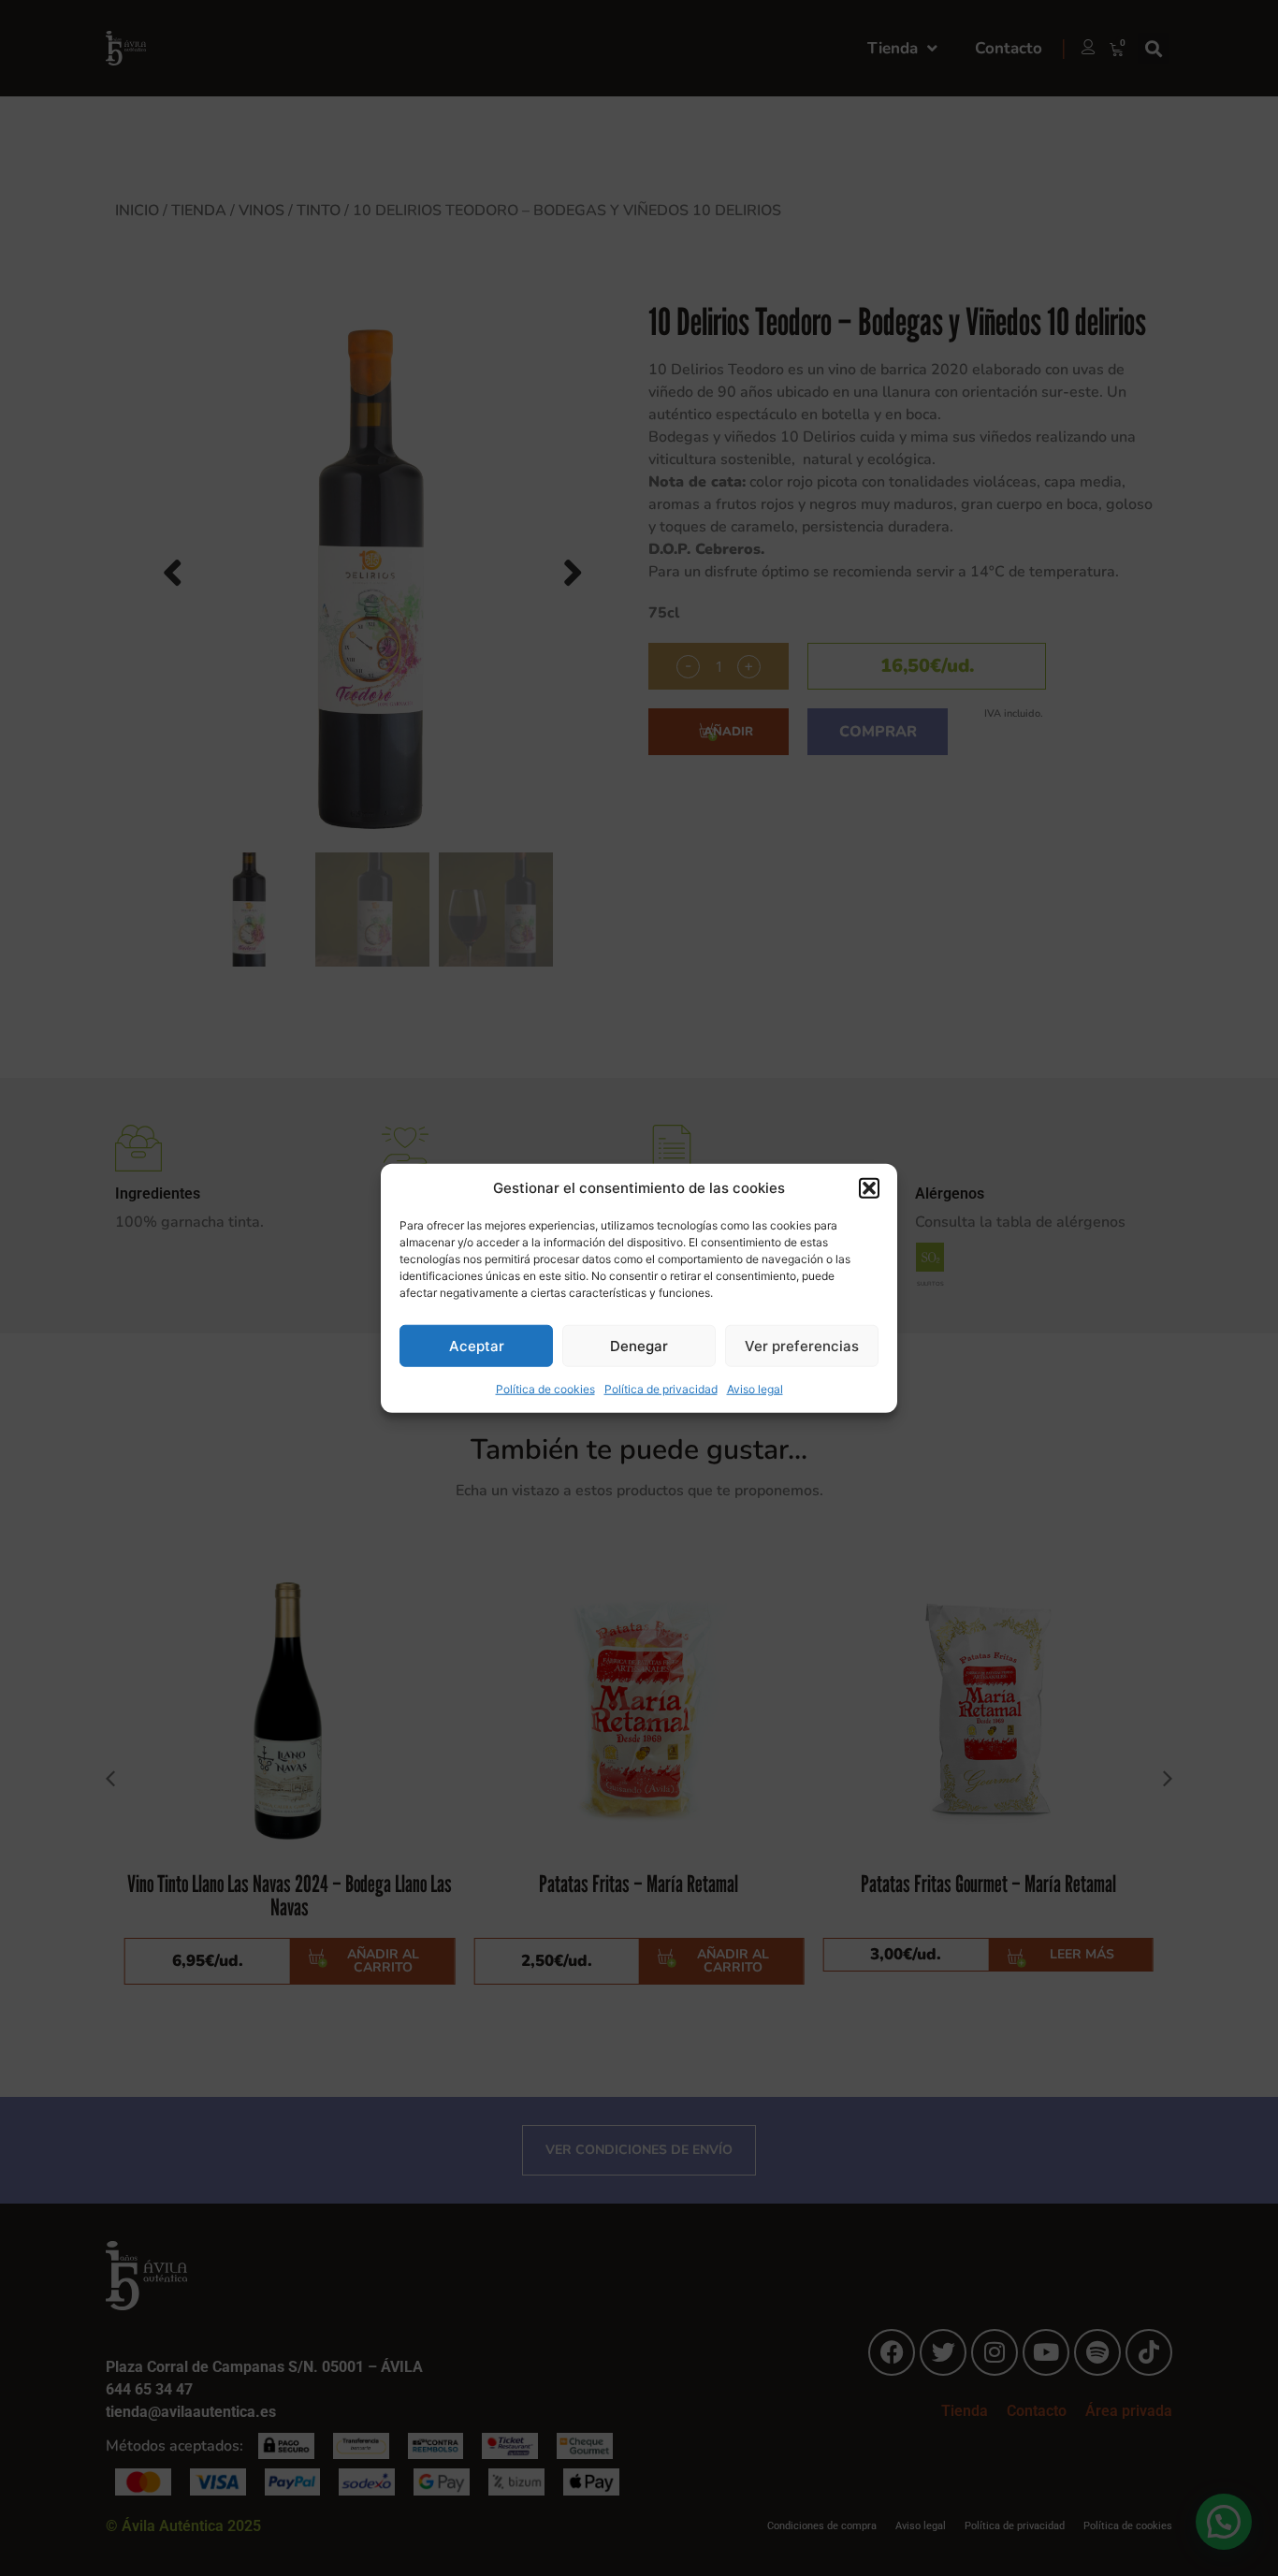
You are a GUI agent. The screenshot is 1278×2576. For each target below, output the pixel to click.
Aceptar (477, 1345)
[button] (869, 1188)
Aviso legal (755, 1389)
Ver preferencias (802, 1345)
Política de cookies (545, 1389)
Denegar (639, 1345)
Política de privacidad (661, 1389)
